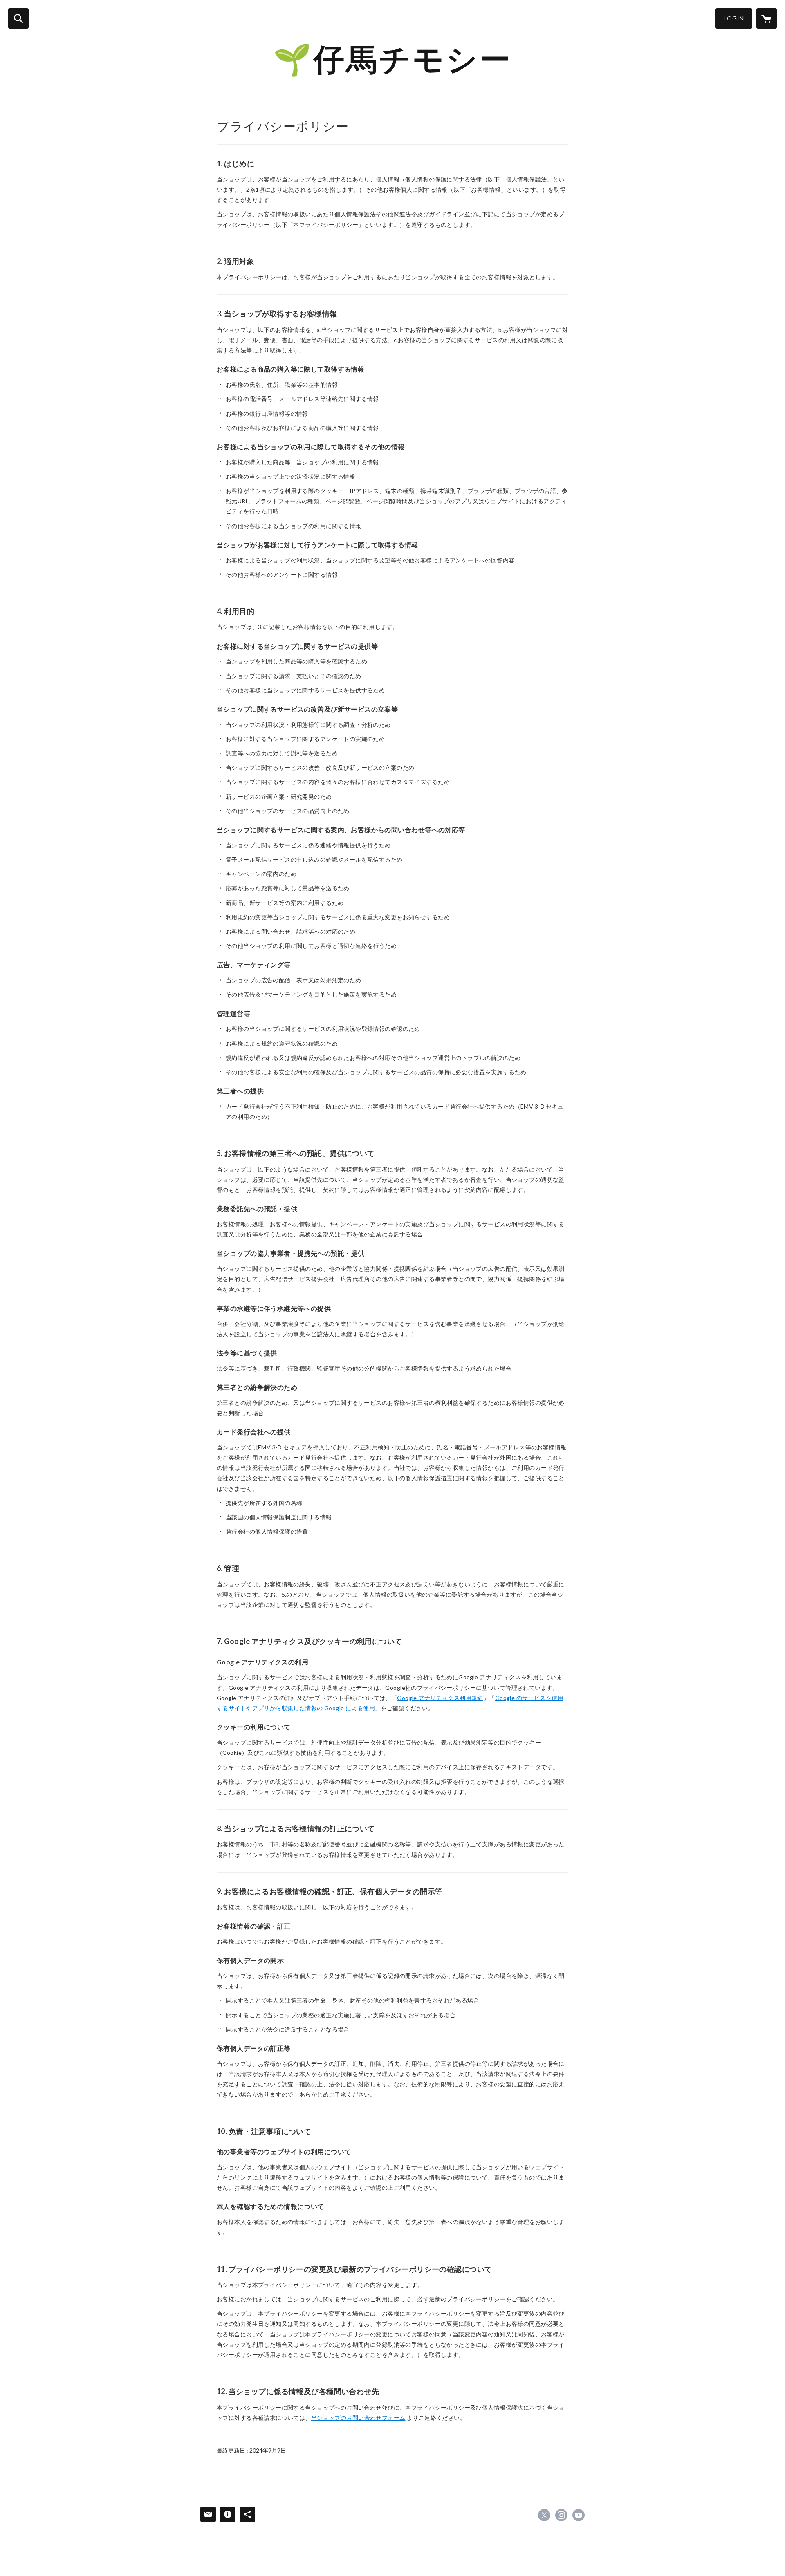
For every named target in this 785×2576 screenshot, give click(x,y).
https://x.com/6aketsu (544, 2515)
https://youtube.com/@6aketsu (579, 2515)
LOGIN (734, 18)
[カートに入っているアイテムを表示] (767, 18)
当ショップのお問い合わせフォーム (358, 2418)
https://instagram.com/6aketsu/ (561, 2515)
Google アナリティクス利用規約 (440, 1698)
